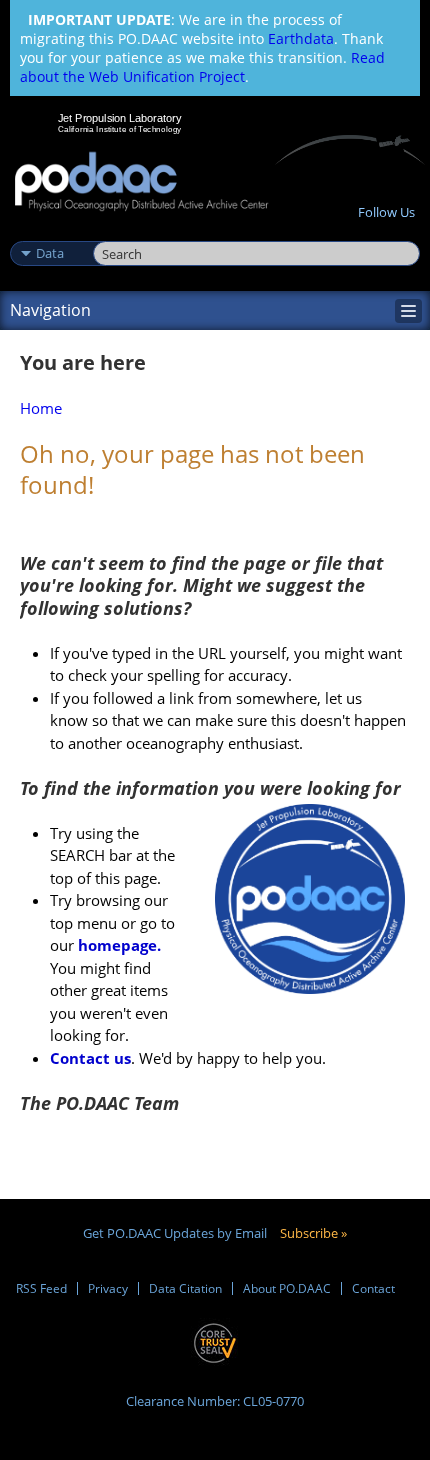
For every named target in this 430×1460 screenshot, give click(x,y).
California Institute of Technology (120, 129)
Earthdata (301, 38)
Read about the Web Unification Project (202, 67)
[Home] (141, 182)
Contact (373, 1288)
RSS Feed (41, 1288)
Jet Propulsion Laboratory (119, 118)
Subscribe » (313, 1233)
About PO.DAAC (287, 1288)
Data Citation (185, 1288)
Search (115, 232)
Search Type (49, 232)
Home (41, 408)
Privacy (108, 1288)
